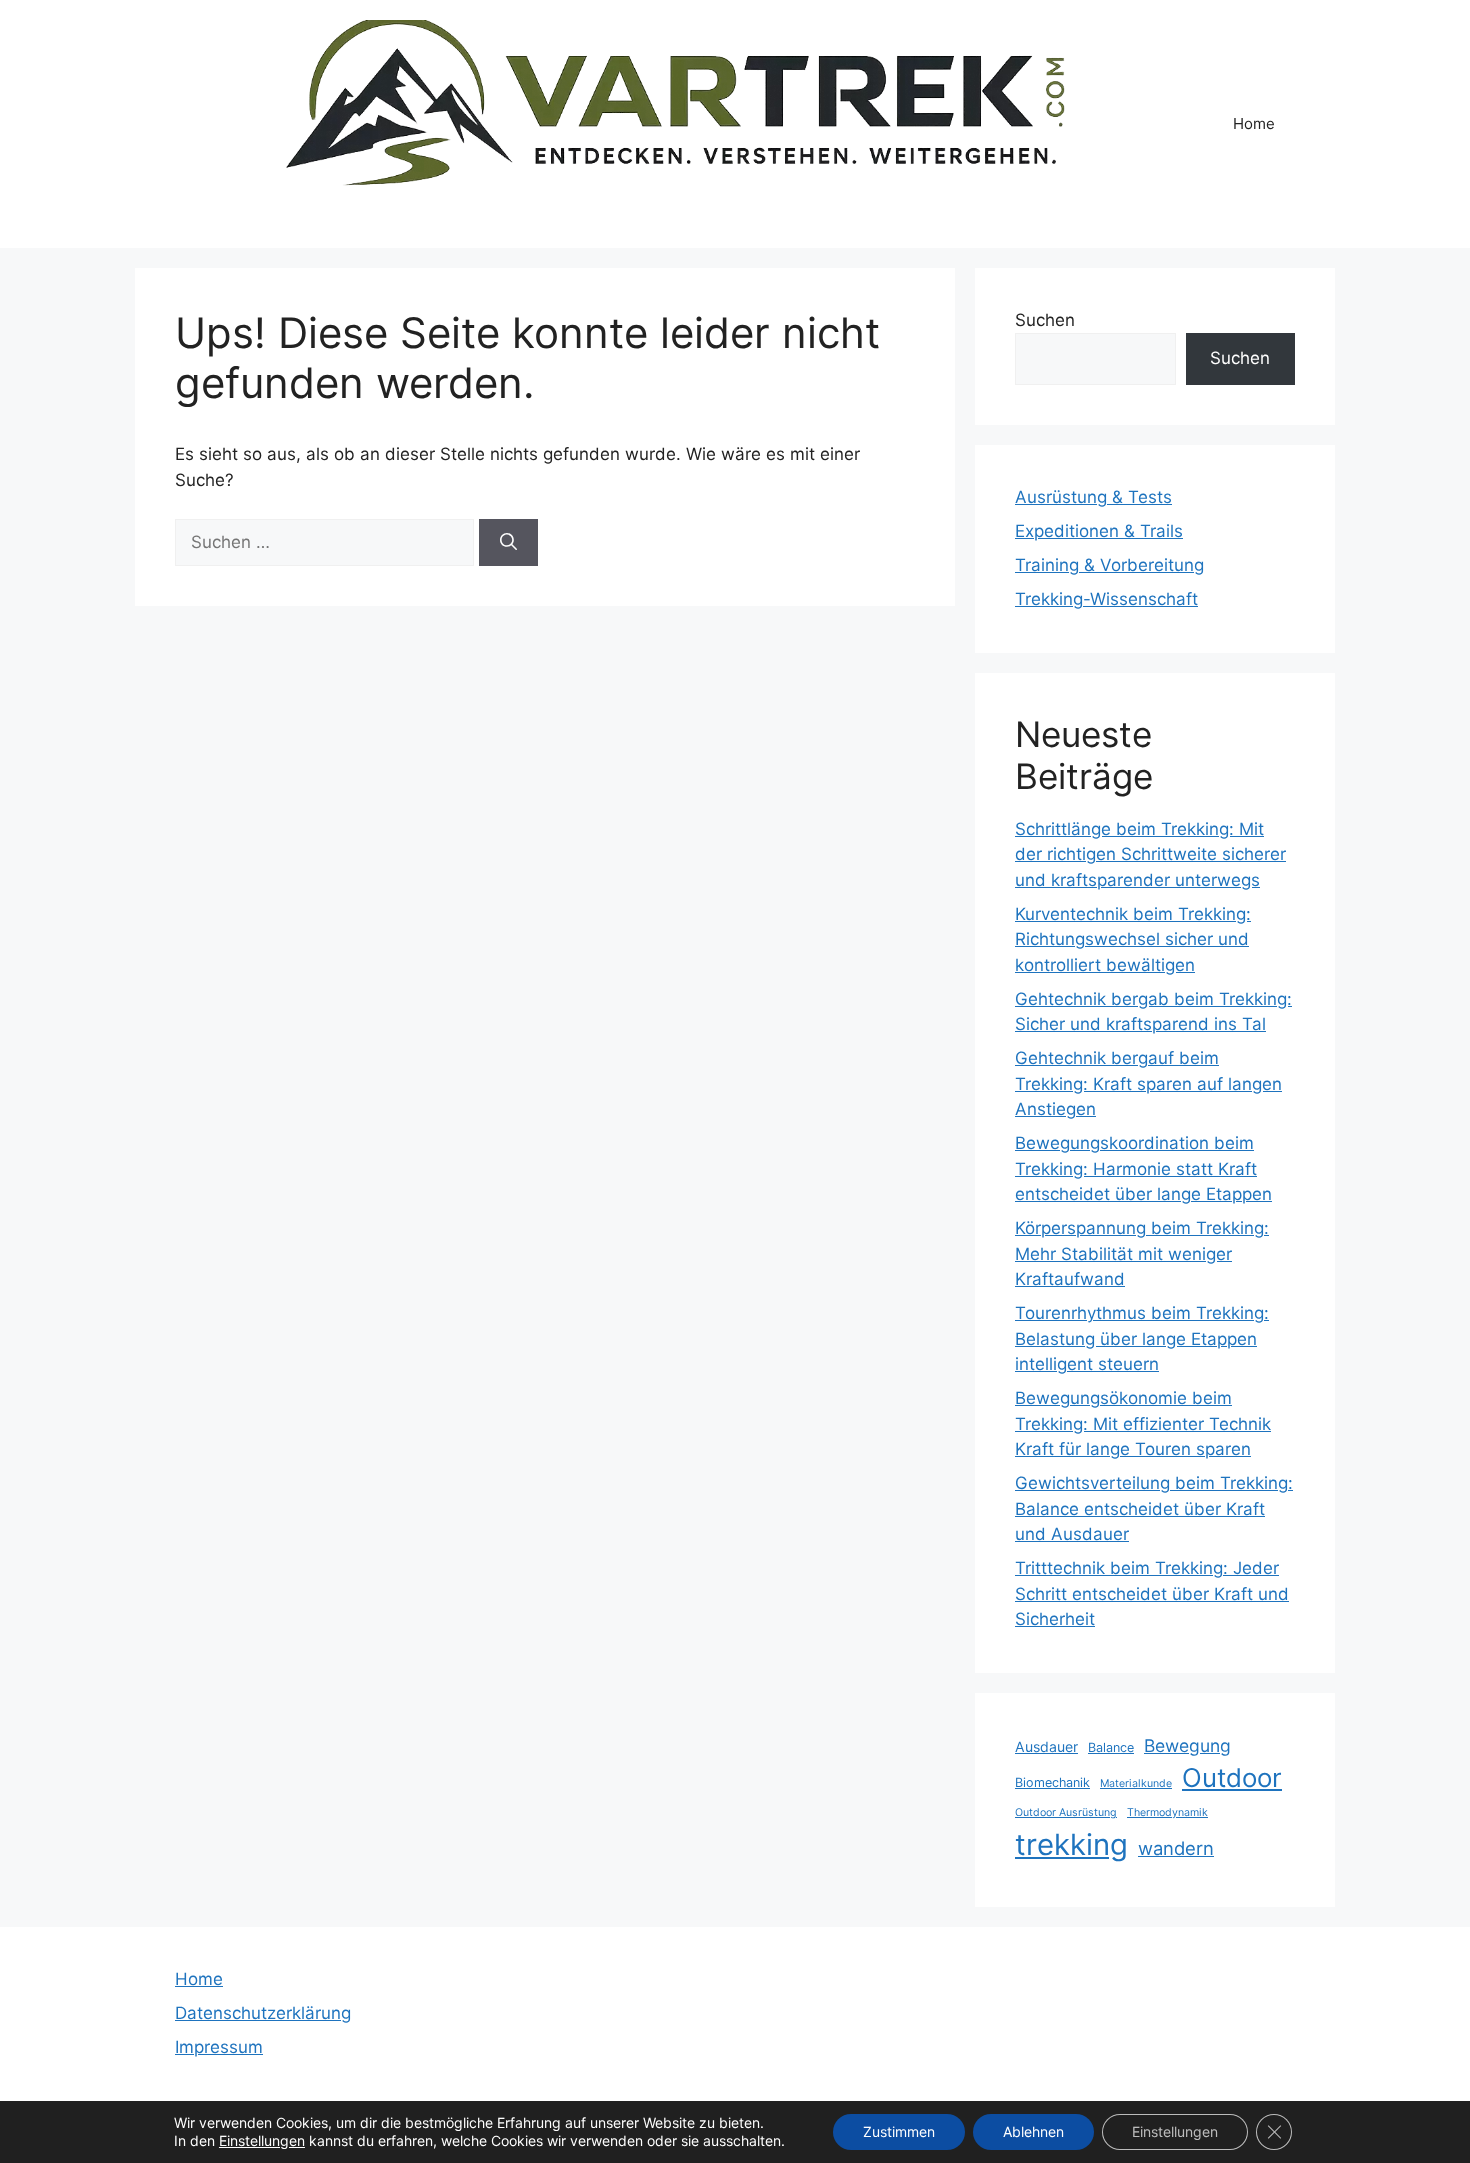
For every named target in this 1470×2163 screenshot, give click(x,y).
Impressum (219, 2047)
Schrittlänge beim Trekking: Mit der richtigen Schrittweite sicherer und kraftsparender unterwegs (1150, 854)
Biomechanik (1052, 1782)
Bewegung (1187, 1745)
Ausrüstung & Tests (1093, 497)
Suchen (1045, 320)
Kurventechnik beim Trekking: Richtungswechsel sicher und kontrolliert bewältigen (1133, 939)
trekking (1071, 1844)
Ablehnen (1033, 2131)
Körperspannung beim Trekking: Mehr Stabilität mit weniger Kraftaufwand (1142, 1253)
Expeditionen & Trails (1099, 531)
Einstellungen (262, 2140)
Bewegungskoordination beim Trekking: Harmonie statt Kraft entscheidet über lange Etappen (1143, 1168)
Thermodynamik (1167, 1812)
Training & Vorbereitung (1109, 565)
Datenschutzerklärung (263, 2013)
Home (1254, 123)
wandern (1176, 1848)
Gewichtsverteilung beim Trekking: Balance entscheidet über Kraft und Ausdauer (1154, 1508)
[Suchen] (508, 543)
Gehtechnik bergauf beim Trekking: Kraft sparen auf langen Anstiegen (1148, 1083)
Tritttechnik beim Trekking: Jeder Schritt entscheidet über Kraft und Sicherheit (1152, 1593)
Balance (1111, 1747)
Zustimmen (899, 2131)
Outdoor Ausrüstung (1066, 1812)
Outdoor (1232, 1777)
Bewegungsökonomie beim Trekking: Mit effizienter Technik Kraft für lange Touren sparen (1143, 1423)
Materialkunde (1136, 1783)
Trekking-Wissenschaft (1106, 599)
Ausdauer (1046, 1746)
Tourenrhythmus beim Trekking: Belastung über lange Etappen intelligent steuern (1142, 1338)
